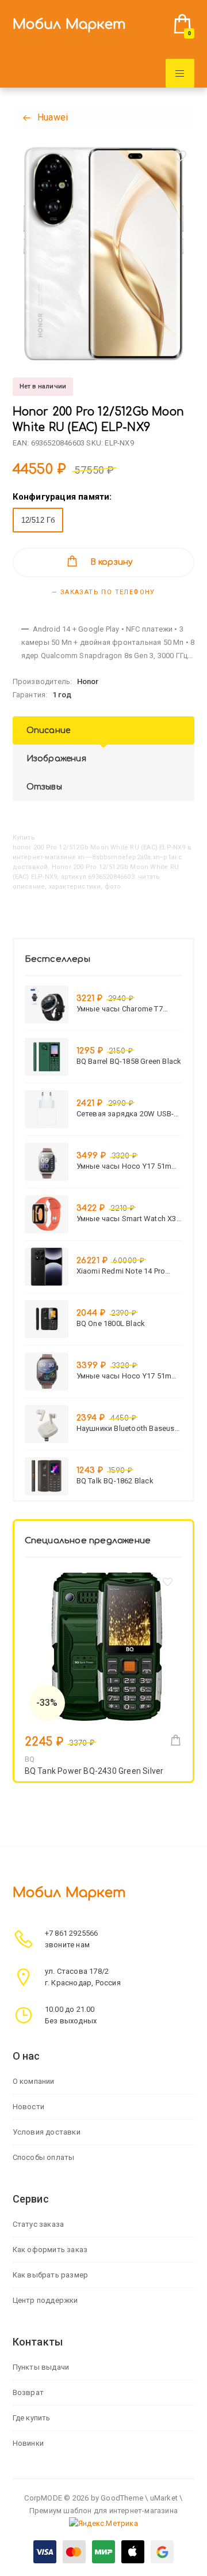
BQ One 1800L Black (111, 1323)
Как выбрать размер (51, 2275)
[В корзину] (176, 1740)
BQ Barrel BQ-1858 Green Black (129, 1061)
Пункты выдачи (41, 2367)
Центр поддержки (45, 2300)
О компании (34, 2081)
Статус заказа (39, 2224)
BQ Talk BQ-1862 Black (115, 1481)
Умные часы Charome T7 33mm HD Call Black (120, 1009)
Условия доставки (47, 2132)
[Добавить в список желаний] (179, 156)
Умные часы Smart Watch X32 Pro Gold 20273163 (129, 1219)
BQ (30, 1759)
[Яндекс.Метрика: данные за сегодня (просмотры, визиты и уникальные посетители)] (103, 2524)
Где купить (32, 2418)
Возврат (28, 2392)
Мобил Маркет (69, 24)
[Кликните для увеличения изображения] (104, 254)
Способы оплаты (44, 2157)
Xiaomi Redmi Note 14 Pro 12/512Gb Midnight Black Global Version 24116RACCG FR (125, 1271)
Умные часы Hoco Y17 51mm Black (127, 1376)
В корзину (112, 562)
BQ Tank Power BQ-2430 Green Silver (94, 1771)
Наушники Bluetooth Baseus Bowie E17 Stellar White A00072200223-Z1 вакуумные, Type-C (129, 1428)
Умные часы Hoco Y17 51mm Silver (127, 1166)
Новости (28, 2107)
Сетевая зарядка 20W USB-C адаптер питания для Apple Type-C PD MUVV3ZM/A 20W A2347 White (128, 1114)
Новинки (28, 2443)
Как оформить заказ (50, 2250)
